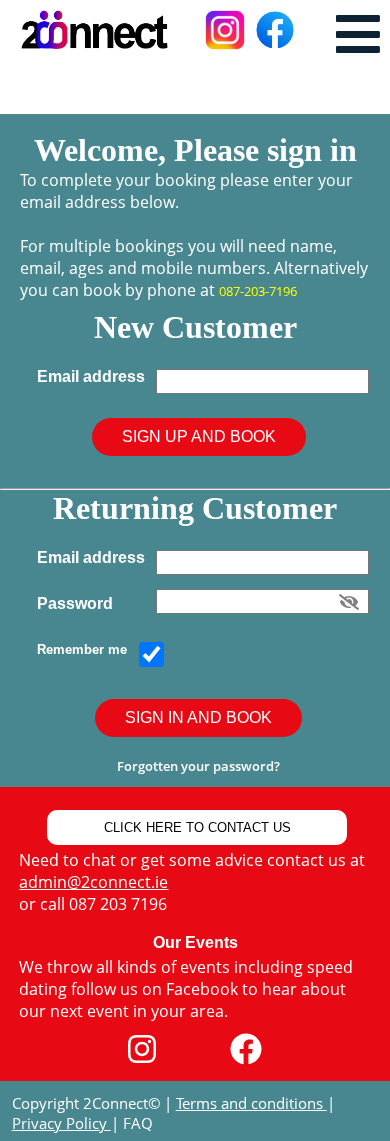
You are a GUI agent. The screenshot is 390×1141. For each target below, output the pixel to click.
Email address (95, 376)
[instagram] (142, 1049)
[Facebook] (246, 1049)
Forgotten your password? (198, 766)
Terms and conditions (251, 1103)
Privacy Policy (61, 1123)
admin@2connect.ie (93, 882)
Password (79, 603)
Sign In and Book (198, 717)
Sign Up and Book (199, 436)
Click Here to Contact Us (197, 827)
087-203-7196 (258, 291)
